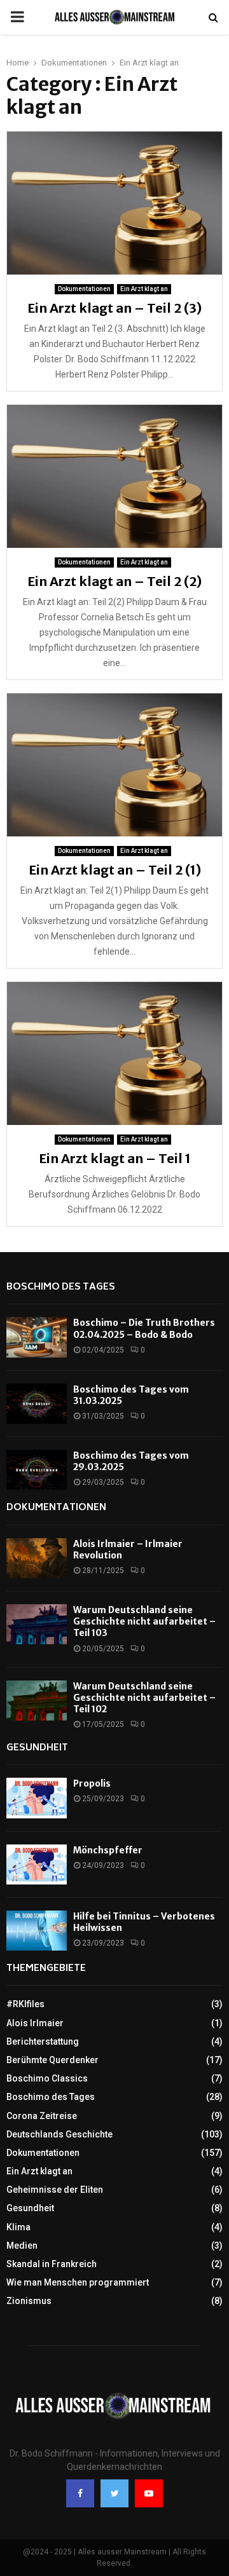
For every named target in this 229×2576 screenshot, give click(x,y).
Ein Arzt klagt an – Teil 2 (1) (115, 870)
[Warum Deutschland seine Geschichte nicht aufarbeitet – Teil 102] (37, 1700)
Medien (22, 2245)
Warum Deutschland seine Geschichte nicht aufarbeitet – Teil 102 (144, 1698)
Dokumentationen (84, 289)
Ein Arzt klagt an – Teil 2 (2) (114, 581)
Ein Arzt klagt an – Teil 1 (115, 1158)
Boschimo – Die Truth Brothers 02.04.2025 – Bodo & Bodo (144, 1328)
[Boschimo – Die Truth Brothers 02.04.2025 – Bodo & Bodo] (37, 1337)
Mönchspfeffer (108, 1850)
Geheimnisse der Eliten (55, 2190)
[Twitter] (114, 2493)
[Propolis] (37, 1798)
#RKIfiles (25, 2004)
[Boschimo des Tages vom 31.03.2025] (37, 1404)
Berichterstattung (43, 2041)
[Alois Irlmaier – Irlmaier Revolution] (37, 1558)
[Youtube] (149, 2493)
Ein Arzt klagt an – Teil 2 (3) (114, 308)
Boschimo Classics (47, 2078)
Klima (18, 2227)
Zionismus (29, 2301)
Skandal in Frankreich (52, 2264)
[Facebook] (80, 2493)
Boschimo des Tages (61, 1287)
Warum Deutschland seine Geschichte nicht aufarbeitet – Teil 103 (144, 1621)
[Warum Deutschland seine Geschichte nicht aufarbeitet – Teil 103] (37, 1624)
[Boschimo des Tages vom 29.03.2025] (37, 1470)
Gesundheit (37, 1748)
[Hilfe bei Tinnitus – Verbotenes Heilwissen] (37, 1931)
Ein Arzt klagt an (144, 289)
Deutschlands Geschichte (59, 2134)
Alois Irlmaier (35, 2023)
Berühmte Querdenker (52, 2060)
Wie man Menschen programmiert (78, 2282)
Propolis (92, 1783)
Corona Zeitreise (42, 2116)
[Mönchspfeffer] (37, 1864)
